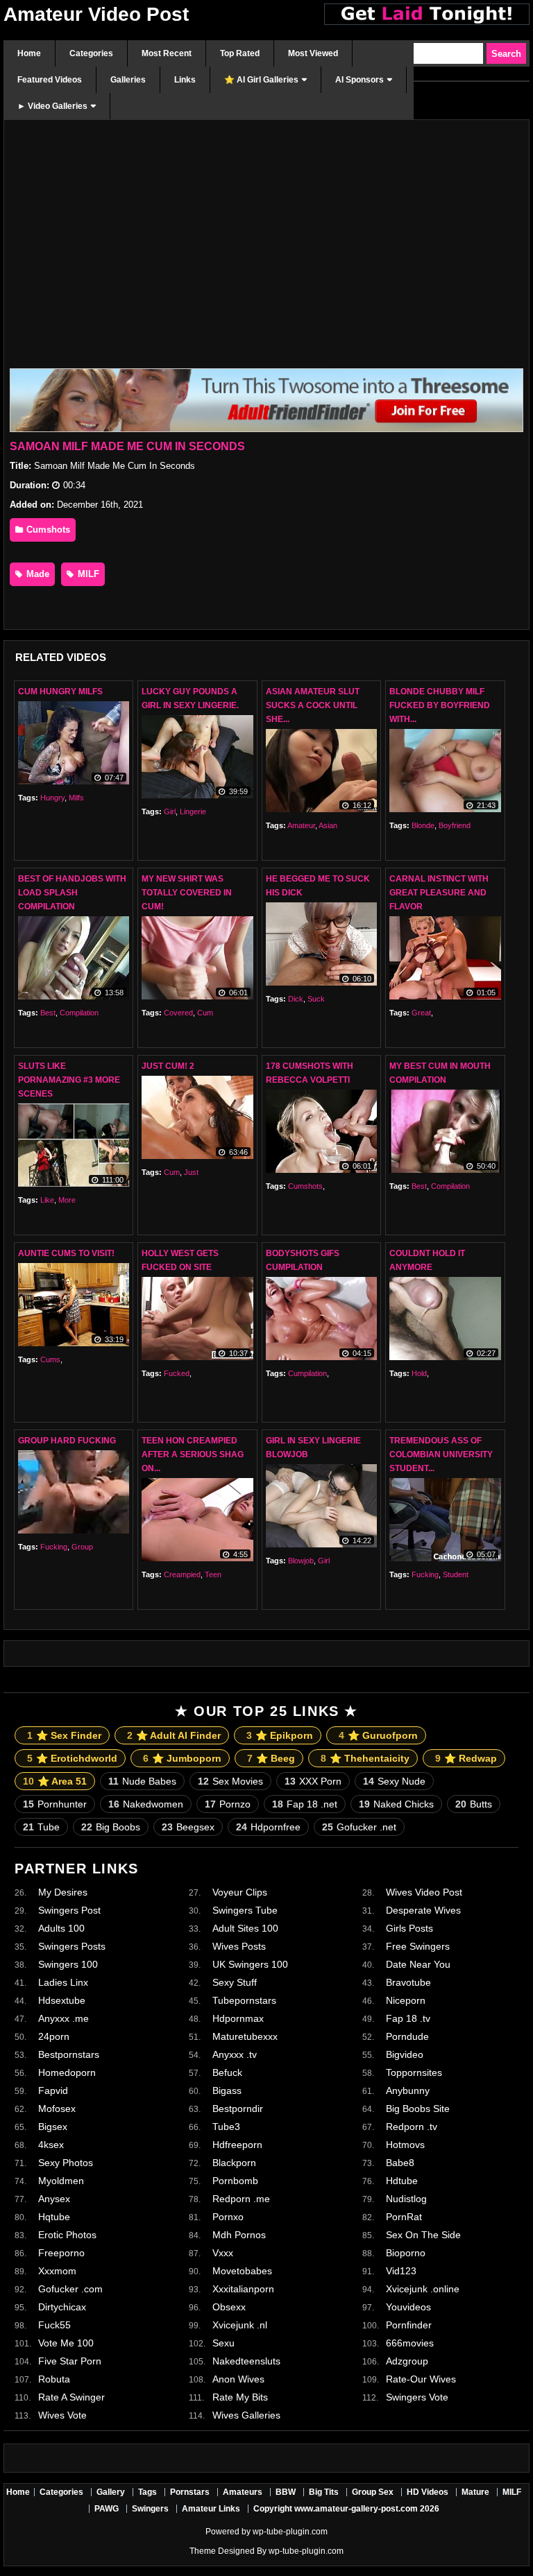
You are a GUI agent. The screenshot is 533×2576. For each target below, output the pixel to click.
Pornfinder (409, 2325)
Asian (328, 825)
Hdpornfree (268, 1827)
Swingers (150, 2509)
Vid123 (401, 2271)
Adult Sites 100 (245, 1928)
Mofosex (57, 2109)
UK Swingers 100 (250, 1964)
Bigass (227, 2090)
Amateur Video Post (96, 14)
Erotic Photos (67, 2235)
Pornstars (190, 2492)
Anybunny (408, 2090)
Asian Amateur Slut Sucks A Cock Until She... (313, 705)
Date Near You (418, 1964)
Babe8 (400, 2163)
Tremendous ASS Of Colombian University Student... (441, 1454)
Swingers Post (69, 1910)
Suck (316, 999)
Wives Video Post (424, 1892)
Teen (213, 1574)
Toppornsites (414, 2072)
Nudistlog (406, 2199)
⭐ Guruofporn (378, 1735)
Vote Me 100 (66, 2343)
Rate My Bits (240, 2397)
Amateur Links (211, 2509)
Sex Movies (230, 1781)
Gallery (111, 2492)
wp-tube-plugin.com (290, 2532)
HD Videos (428, 2492)
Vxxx (223, 2253)
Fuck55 (54, 2325)
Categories (61, 2492)
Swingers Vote (417, 2397)
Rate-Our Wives (421, 2379)
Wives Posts (239, 1946)
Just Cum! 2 (168, 1066)
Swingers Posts (72, 1946)
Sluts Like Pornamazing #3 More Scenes (69, 1080)
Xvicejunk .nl (240, 2325)
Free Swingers (418, 1946)
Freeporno (61, 2253)
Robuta (54, 2379)
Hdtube (402, 2181)
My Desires (63, 1892)
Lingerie (193, 812)
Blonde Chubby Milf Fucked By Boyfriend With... (440, 705)
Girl (170, 812)
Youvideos (408, 2307)
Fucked (177, 1373)
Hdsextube (62, 2000)
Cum (205, 1013)
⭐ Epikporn (280, 1735)
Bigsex (53, 2127)
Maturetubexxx (245, 2036)
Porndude (407, 2036)
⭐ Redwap (466, 1758)
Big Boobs (111, 1827)
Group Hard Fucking (67, 1441)
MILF (87, 574)
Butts (474, 1804)
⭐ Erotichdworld (72, 1758)
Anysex (54, 2199)
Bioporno (406, 2253)
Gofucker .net (359, 1827)
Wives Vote (62, 2415)
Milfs (76, 798)
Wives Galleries (246, 2415)
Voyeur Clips (240, 1892)
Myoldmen (61, 2181)
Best (48, 1013)
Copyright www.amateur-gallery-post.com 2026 (346, 2509)
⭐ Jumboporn (182, 1758)
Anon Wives (238, 2379)
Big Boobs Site (418, 2109)
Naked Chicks (396, 1804)
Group (82, 1547)
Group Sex (373, 2492)
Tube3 (226, 2127)
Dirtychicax (62, 2307)
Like (47, 1200)
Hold (419, 1373)
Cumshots (47, 530)
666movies (410, 2343)
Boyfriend (455, 825)
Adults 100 (61, 1928)
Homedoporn (67, 2072)
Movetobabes (242, 2271)
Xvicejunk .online (423, 2289)
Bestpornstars (69, 2054)
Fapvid (53, 2090)
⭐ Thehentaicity (365, 1758)
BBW (286, 2492)
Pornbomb (235, 2181)
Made (36, 574)
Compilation (79, 1013)
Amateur (301, 825)
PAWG (107, 2509)
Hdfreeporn (237, 2145)
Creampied (182, 1574)
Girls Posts (409, 1928)
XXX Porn (313, 1781)
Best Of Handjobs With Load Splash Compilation (72, 893)
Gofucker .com (70, 2289)
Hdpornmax (238, 2018)
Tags (147, 2492)
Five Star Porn (70, 2361)
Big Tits (324, 2492)
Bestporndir (238, 2109)
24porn (54, 2036)
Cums (50, 1359)
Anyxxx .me (64, 2018)
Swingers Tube (245, 1910)
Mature (475, 2492)
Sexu (223, 2343)
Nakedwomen (146, 1804)
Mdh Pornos (239, 2235)
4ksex (51, 2145)
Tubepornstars (244, 2000)
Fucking (54, 1547)
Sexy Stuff (235, 1982)
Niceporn (406, 2000)
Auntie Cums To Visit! (66, 1253)
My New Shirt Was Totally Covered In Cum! (187, 893)
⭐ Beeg (271, 1758)
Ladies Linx (63, 1982)
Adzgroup (407, 2361)
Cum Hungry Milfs (60, 692)
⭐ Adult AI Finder (174, 1735)
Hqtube (54, 2217)
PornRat (404, 2217)
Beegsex (188, 1827)
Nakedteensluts (246, 2361)
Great (421, 1013)
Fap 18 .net (305, 1804)
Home (18, 2492)
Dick (296, 999)
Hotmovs (405, 2145)
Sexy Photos (66, 2163)
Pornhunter (55, 1804)
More (67, 1200)
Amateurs (243, 2492)
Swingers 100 (68, 1964)
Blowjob (301, 1561)
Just (191, 1172)
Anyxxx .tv (235, 2054)
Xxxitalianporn (243, 2289)
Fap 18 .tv (408, 2018)
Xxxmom (57, 2271)
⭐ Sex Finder (64, 1735)
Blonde (423, 825)
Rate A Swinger (71, 2397)
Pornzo (228, 1804)
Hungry (52, 798)
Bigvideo (405, 2054)
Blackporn (234, 2163)
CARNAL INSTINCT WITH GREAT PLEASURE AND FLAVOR (439, 893)
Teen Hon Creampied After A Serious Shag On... (193, 1454)
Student (456, 1574)
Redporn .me (241, 2199)
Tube (41, 1827)
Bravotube (408, 1982)
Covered (178, 1013)
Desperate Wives (423, 1910)
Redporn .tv (412, 2127)
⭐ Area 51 (55, 1781)
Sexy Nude (394, 1781)
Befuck (227, 2072)
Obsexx (229, 2307)
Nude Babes (142, 1781)
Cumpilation (307, 1373)
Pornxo (228, 2217)
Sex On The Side (423, 2235)
